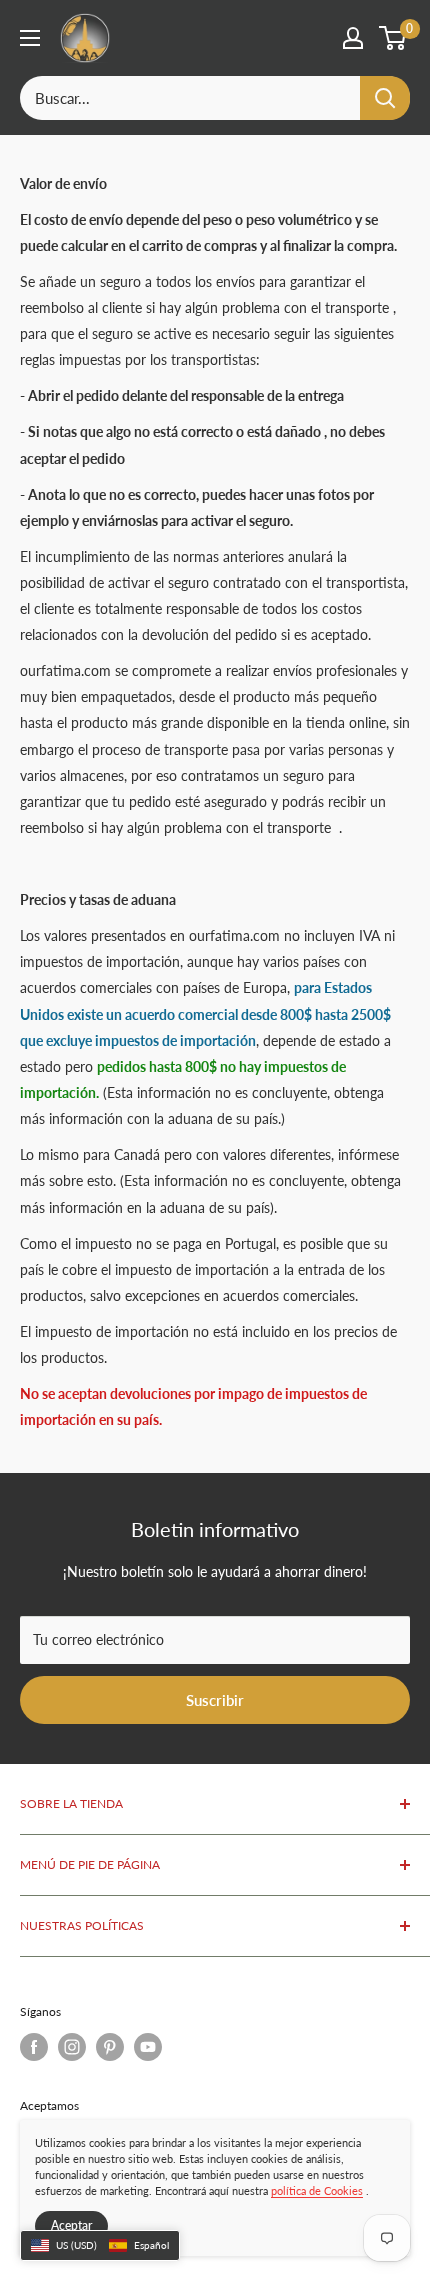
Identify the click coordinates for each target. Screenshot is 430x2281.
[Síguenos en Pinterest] (110, 2047)
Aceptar (71, 2225)
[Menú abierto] (30, 38)
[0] (393, 38)
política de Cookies (317, 2190)
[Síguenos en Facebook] (34, 2047)
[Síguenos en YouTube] (148, 2047)
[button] (100, 2246)
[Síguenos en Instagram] (72, 2047)
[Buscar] (385, 98)
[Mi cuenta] (353, 38)
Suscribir (215, 1700)
